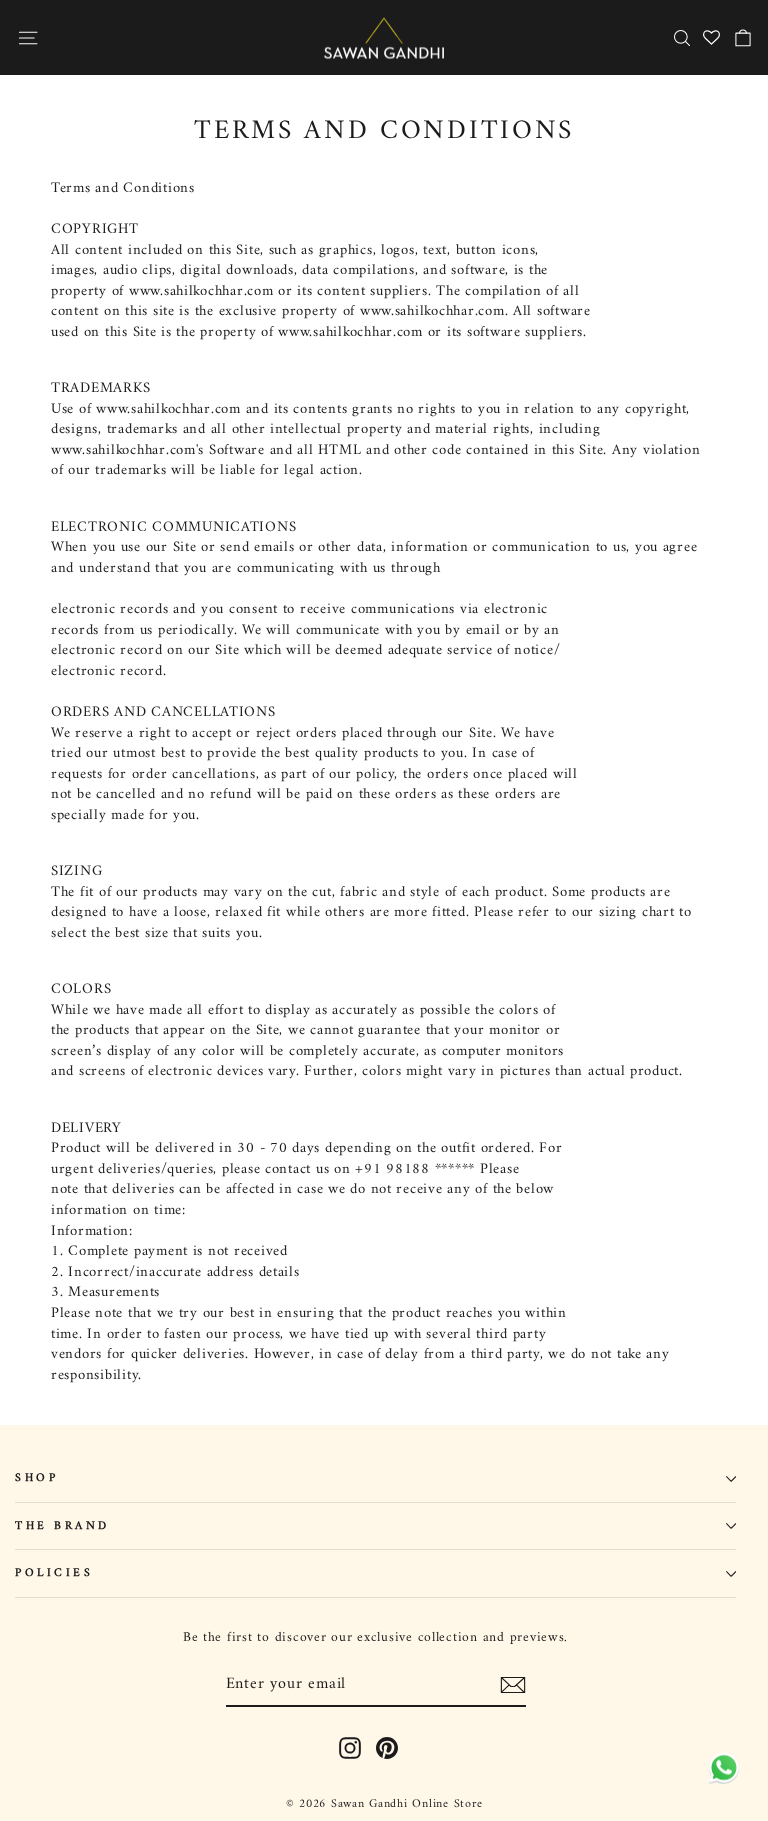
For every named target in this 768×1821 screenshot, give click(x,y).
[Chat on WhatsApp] (720, 1768)
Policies (54, 1573)
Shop (36, 1478)
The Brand (62, 1526)
